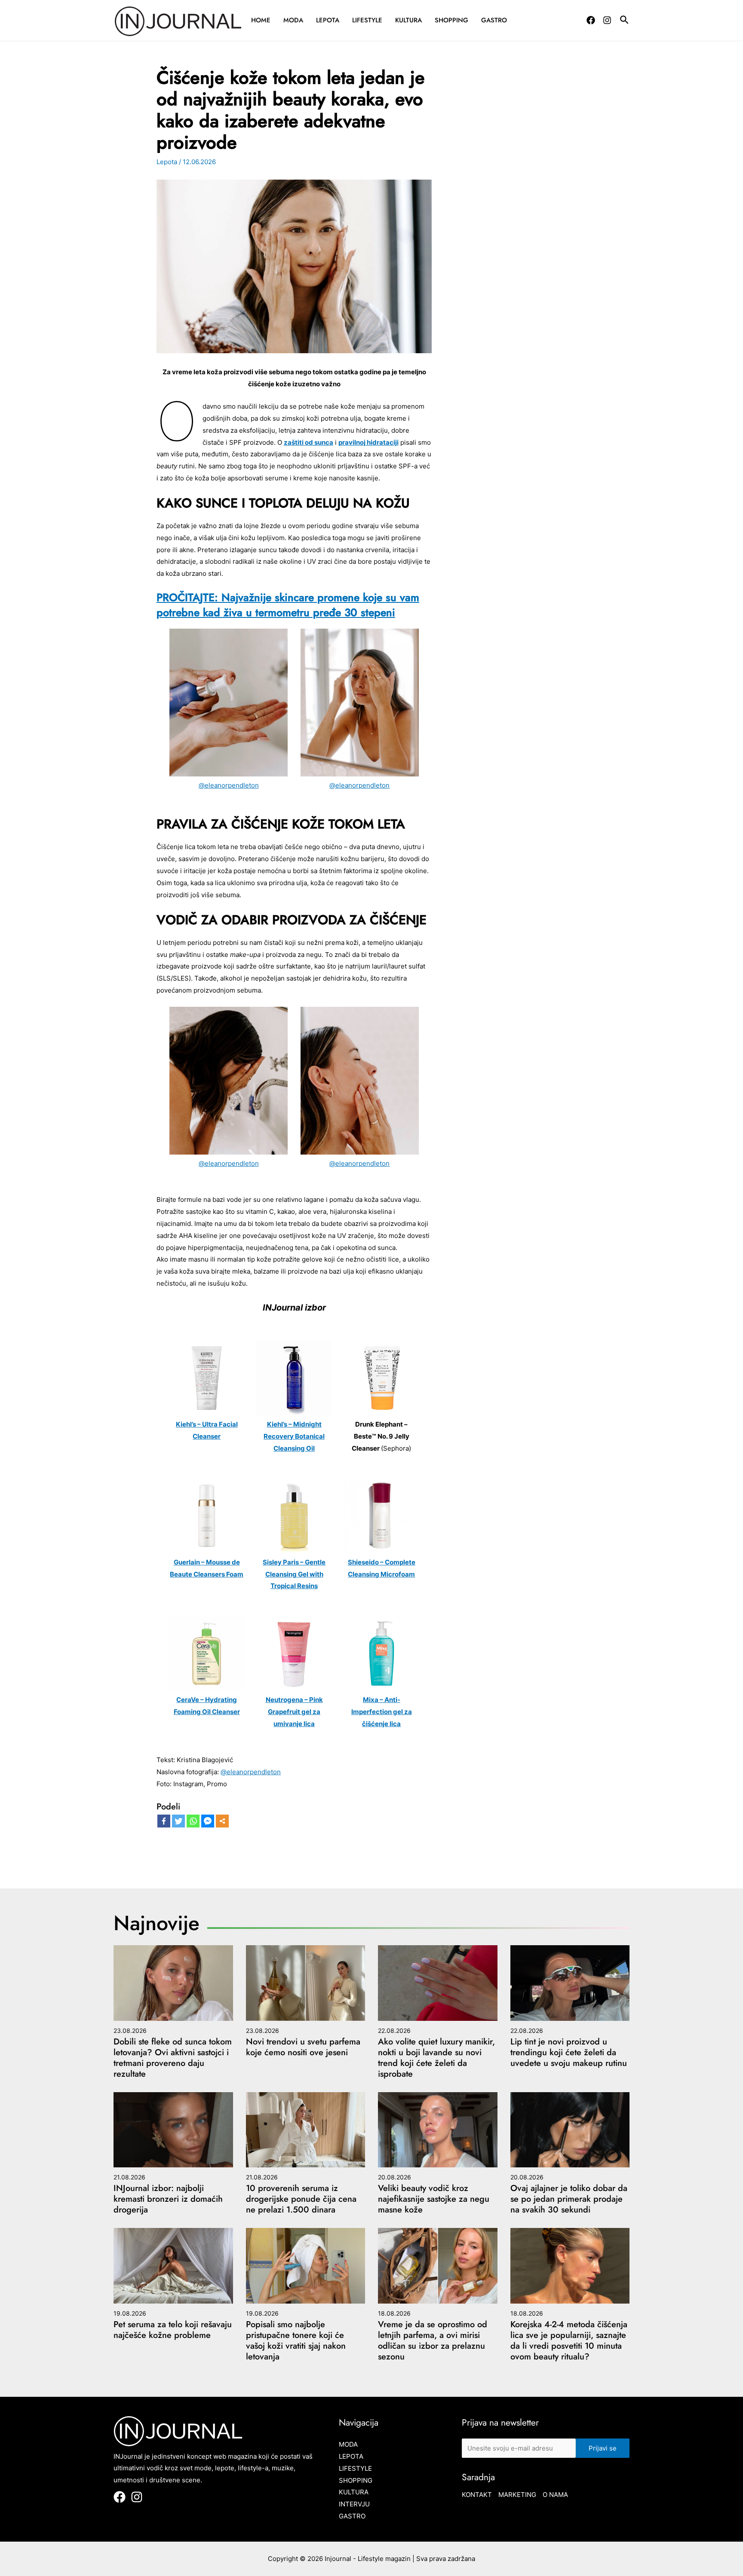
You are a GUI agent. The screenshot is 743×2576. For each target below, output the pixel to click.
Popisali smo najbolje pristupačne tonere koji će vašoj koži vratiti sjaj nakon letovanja (296, 2341)
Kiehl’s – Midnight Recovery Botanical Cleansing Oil (294, 1436)
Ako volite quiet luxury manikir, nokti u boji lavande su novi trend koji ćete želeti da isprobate (436, 2058)
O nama (555, 2495)
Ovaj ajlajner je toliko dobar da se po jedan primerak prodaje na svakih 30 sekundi (569, 2199)
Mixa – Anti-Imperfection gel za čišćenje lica (382, 1712)
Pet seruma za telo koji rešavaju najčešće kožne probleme (173, 2330)
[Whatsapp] (193, 1821)
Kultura (408, 20)
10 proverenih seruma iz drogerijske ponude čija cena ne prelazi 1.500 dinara (301, 2199)
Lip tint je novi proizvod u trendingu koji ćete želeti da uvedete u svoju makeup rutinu (569, 2052)
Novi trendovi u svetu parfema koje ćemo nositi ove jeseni (303, 2047)
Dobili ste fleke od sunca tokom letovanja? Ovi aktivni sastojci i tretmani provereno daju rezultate (173, 2058)
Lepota (328, 20)
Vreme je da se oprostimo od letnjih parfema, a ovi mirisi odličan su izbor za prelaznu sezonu (433, 2341)
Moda (293, 20)
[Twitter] (178, 1821)
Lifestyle (367, 20)
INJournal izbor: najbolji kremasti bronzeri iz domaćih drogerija (168, 2199)
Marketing (517, 2495)
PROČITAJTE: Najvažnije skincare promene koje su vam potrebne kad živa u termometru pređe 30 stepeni (288, 605)
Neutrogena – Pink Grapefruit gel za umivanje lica (294, 1712)
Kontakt (477, 2495)
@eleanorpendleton (229, 785)
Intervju (354, 2504)
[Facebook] (591, 20)
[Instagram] (607, 20)
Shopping (451, 20)
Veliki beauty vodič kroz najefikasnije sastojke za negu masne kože (434, 2199)
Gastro (494, 20)
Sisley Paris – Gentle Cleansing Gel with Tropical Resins (294, 1574)
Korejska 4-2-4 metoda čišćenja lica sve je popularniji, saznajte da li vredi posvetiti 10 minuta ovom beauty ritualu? (569, 2341)
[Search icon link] (625, 21)
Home (261, 20)
